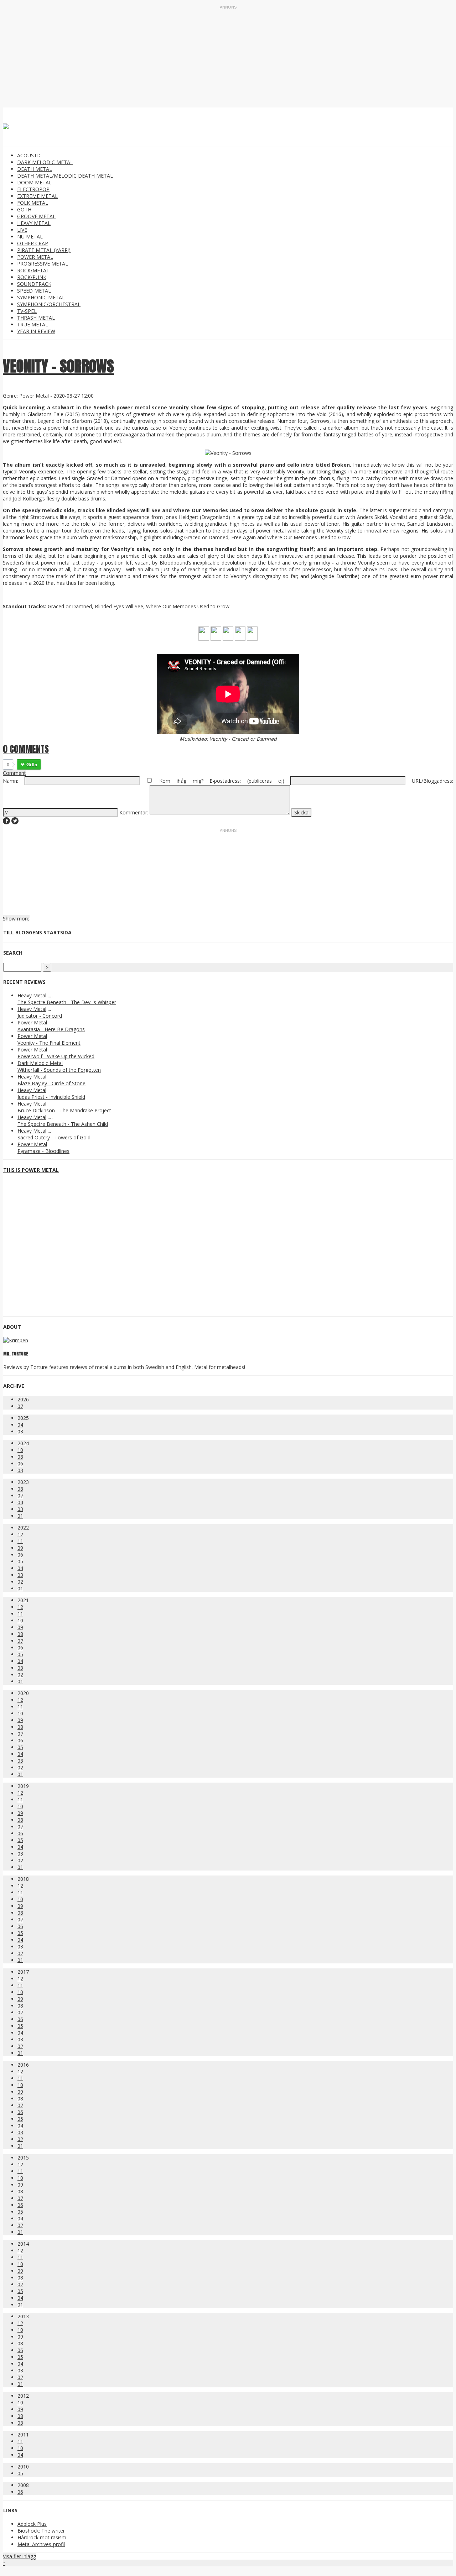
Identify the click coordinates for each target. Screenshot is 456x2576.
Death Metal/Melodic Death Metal (65, 176)
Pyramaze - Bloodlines (43, 1151)
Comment (14, 773)
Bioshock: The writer (41, 2531)
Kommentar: (134, 812)
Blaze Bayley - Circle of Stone (51, 1083)
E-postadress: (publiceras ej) (247, 781)
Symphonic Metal (41, 297)
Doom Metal (34, 182)
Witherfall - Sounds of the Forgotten (59, 1070)
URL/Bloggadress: (432, 781)
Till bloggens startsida (37, 932)
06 (20, 1463)
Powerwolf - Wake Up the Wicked (56, 1056)
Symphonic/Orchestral (49, 304)
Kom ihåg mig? (181, 781)
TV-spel (27, 311)
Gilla (32, 764)
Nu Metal (30, 237)
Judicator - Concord (40, 1016)
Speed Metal (34, 291)
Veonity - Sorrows (58, 366)
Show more (16, 919)
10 (20, 1450)
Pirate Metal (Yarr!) (44, 250)
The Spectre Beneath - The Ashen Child (63, 1124)
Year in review (36, 331)
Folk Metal (33, 203)
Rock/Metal (33, 270)
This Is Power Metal (31, 1170)
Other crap (33, 243)
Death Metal (35, 169)
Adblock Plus (32, 2524)
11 (20, 1541)
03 (20, 1431)
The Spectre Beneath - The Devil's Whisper (67, 1002)
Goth (24, 209)
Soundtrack (34, 284)
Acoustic (29, 155)
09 (20, 1548)
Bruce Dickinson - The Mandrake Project (64, 1110)
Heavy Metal (34, 223)
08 (20, 1457)
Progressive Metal (43, 264)
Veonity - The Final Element (49, 1043)
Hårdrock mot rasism (42, 2537)
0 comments (26, 749)
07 (20, 1406)
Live (22, 230)
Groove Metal (36, 216)
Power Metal (35, 257)
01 (20, 1516)
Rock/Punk (32, 277)
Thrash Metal (36, 318)
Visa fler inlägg (19, 2556)
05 (20, 1561)
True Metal (33, 324)
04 (20, 1425)
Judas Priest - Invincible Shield (51, 1097)
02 (20, 1582)
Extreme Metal (37, 196)
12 (20, 1534)
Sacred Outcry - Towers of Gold (54, 1137)
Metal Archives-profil (41, 2544)
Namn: (11, 781)
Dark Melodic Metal (45, 162)
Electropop (33, 189)
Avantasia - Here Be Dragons (51, 1029)
